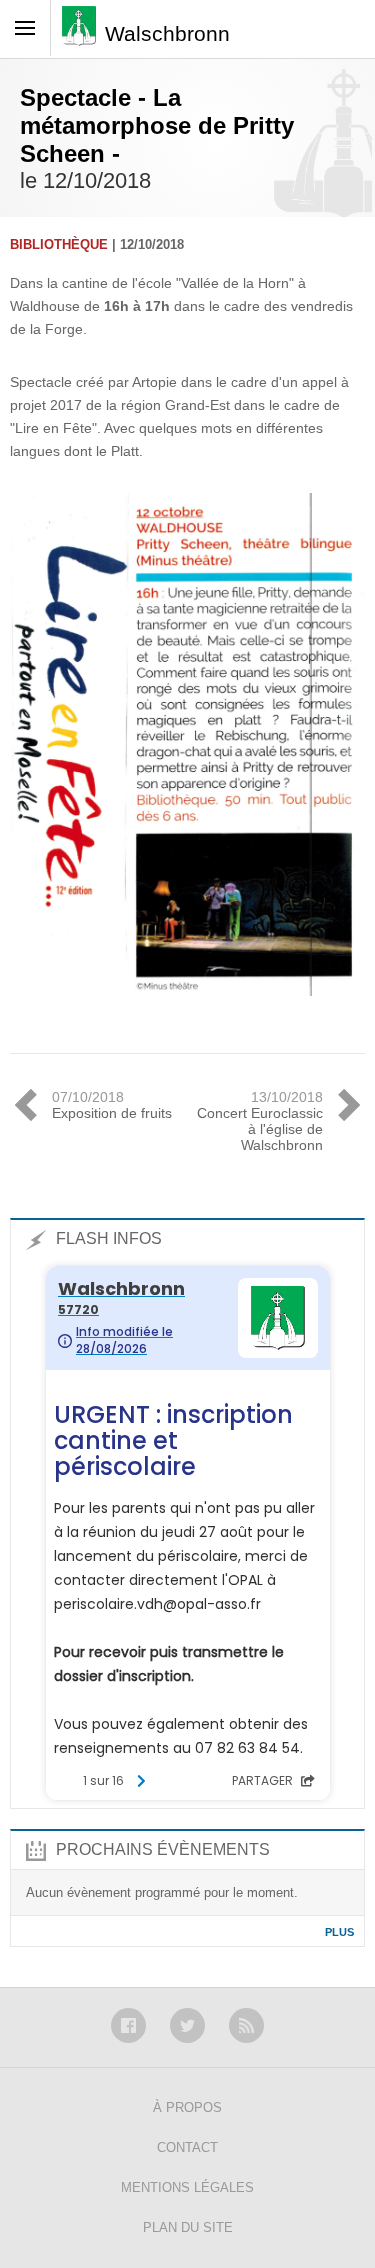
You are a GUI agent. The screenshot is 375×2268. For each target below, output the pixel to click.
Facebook (128, 2025)
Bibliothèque (59, 244)
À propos (187, 2107)
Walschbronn (167, 33)
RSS (246, 2025)
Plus (339, 1932)
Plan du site (188, 2227)
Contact (187, 2147)
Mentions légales (187, 2187)
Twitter (187, 2025)
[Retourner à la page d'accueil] (83, 32)
